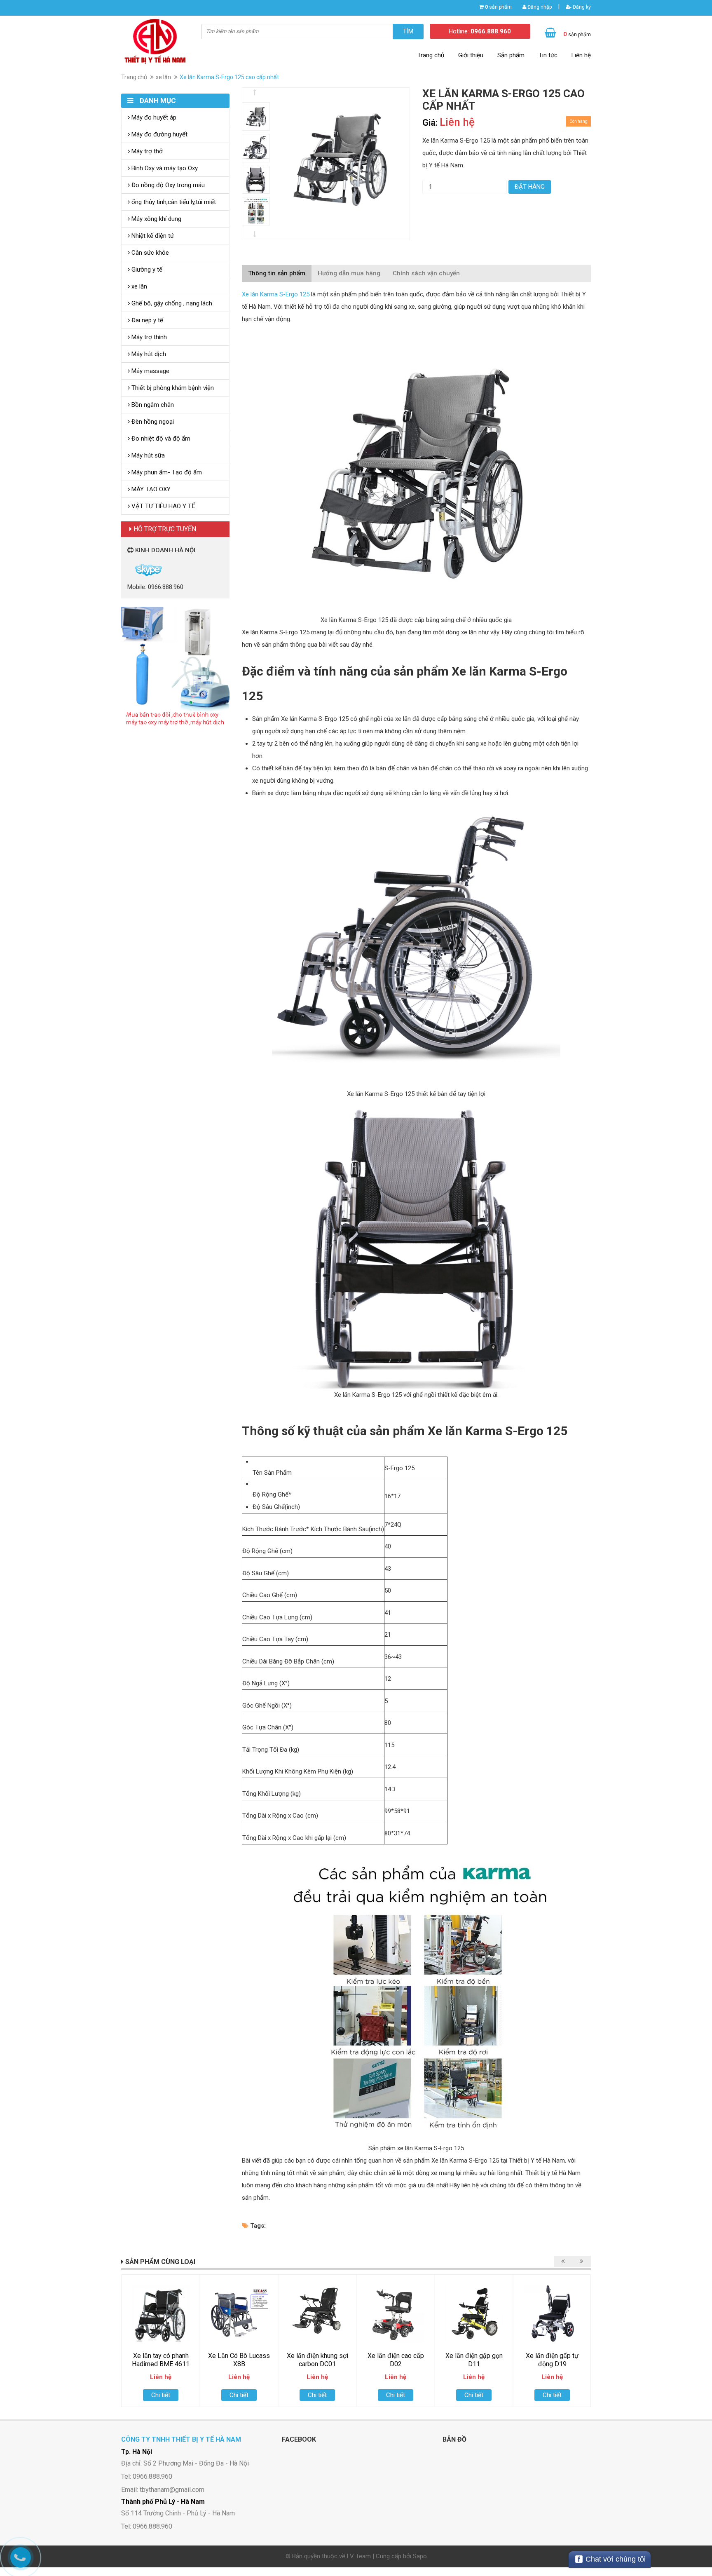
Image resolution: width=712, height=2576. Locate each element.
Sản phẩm (511, 55)
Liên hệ (581, 55)
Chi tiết (161, 2395)
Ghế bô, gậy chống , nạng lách (171, 303)
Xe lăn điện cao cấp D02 (396, 2360)
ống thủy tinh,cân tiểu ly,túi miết (173, 202)
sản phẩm (498, 7)
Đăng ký (581, 7)
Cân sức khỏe (149, 253)
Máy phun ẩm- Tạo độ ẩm (166, 472)
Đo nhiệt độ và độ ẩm (160, 439)
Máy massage (150, 371)
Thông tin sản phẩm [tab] (277, 273)
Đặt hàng (530, 187)
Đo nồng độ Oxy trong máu (167, 185)
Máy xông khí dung (156, 219)
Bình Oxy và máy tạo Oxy (164, 168)
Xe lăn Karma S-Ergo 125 (276, 294)
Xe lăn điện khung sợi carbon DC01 (317, 2360)
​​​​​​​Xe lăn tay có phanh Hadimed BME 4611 (161, 2360)
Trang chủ (431, 55)
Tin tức (548, 55)
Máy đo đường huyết (159, 134)
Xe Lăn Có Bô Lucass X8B (239, 2360)
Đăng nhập (539, 7)
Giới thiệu (471, 55)
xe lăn (163, 77)
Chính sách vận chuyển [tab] (426, 273)
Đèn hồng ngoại (152, 422)
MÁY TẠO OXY (150, 489)
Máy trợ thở (146, 151)
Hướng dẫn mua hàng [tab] (349, 273)
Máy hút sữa (147, 455)
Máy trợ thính (148, 337)
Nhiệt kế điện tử (152, 236)
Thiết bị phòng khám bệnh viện (172, 388)
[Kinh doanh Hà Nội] (128, 569)
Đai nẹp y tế (146, 320)
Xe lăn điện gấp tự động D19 (552, 2360)
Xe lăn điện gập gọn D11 (474, 2360)
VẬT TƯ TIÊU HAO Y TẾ (163, 506)
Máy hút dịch (148, 354)
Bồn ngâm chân (152, 405)
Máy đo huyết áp (153, 117)
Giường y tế (146, 270)
